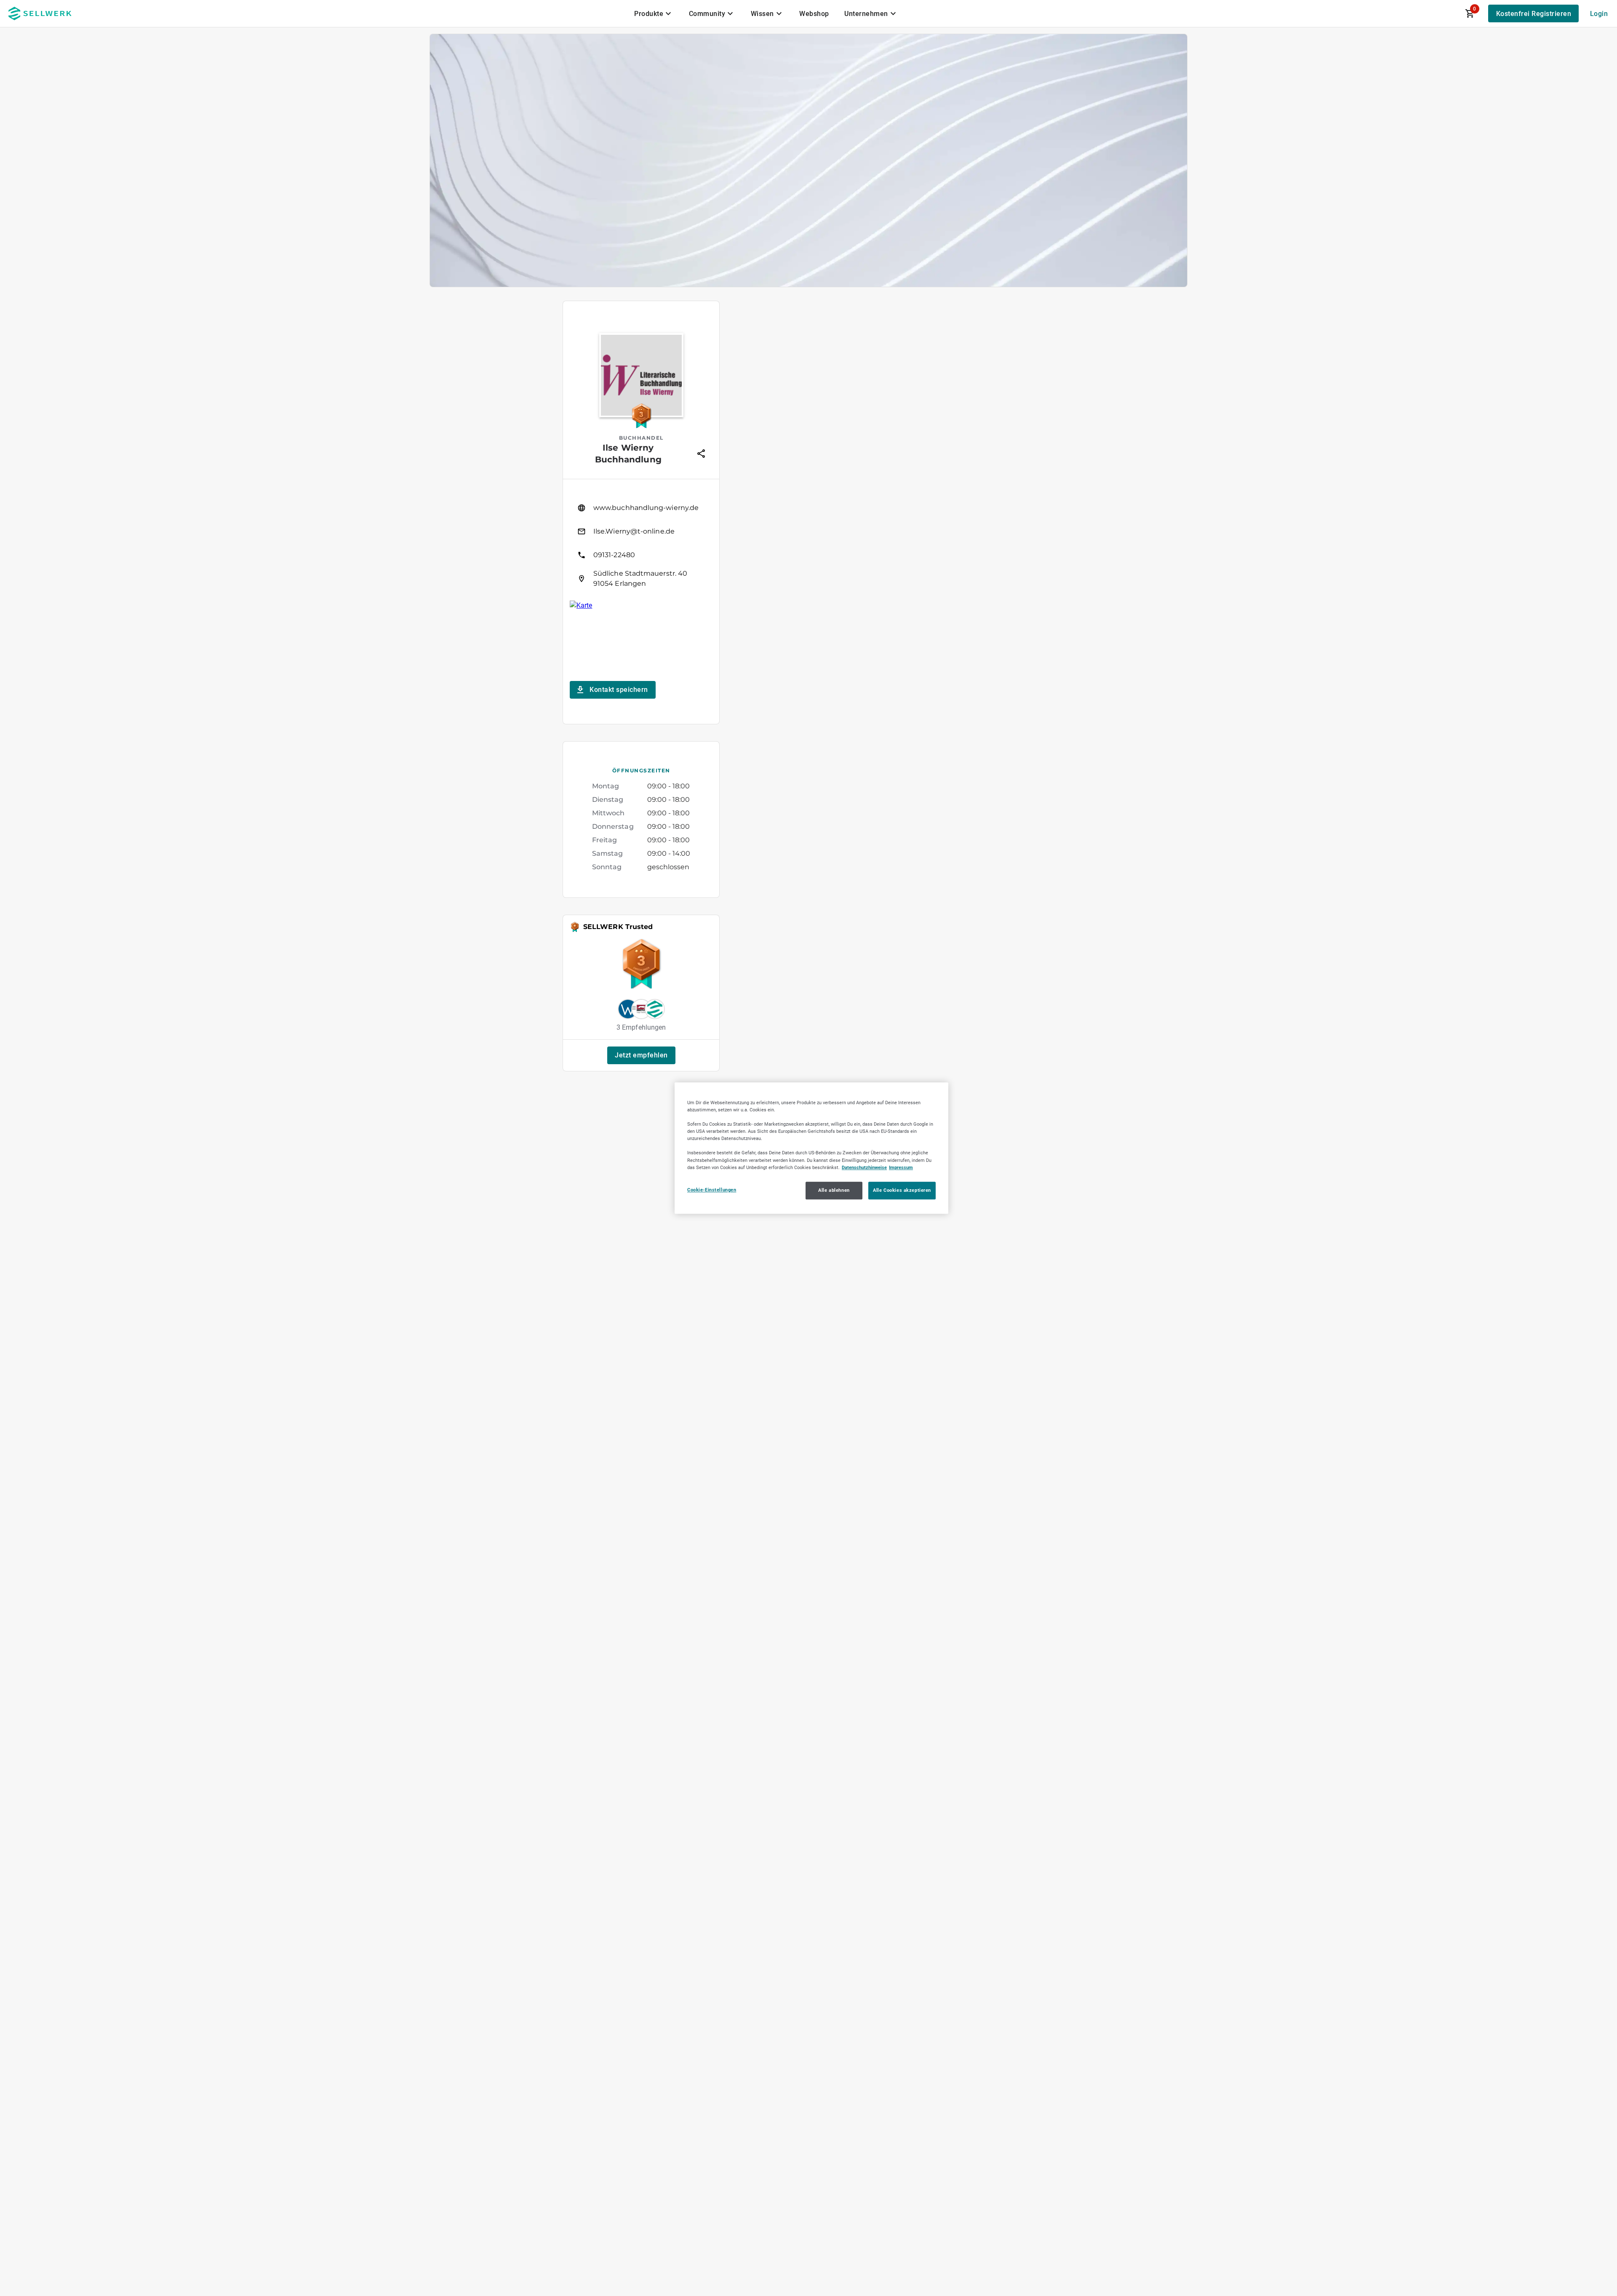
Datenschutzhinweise (864, 1167)
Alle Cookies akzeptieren (902, 1190)
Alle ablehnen (834, 1190)
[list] (641, 543)
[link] (641, 508)
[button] (641, 1055)
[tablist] (766, 13)
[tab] (654, 13)
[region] (811, 1148)
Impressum (901, 1167)
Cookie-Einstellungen (712, 1190)
